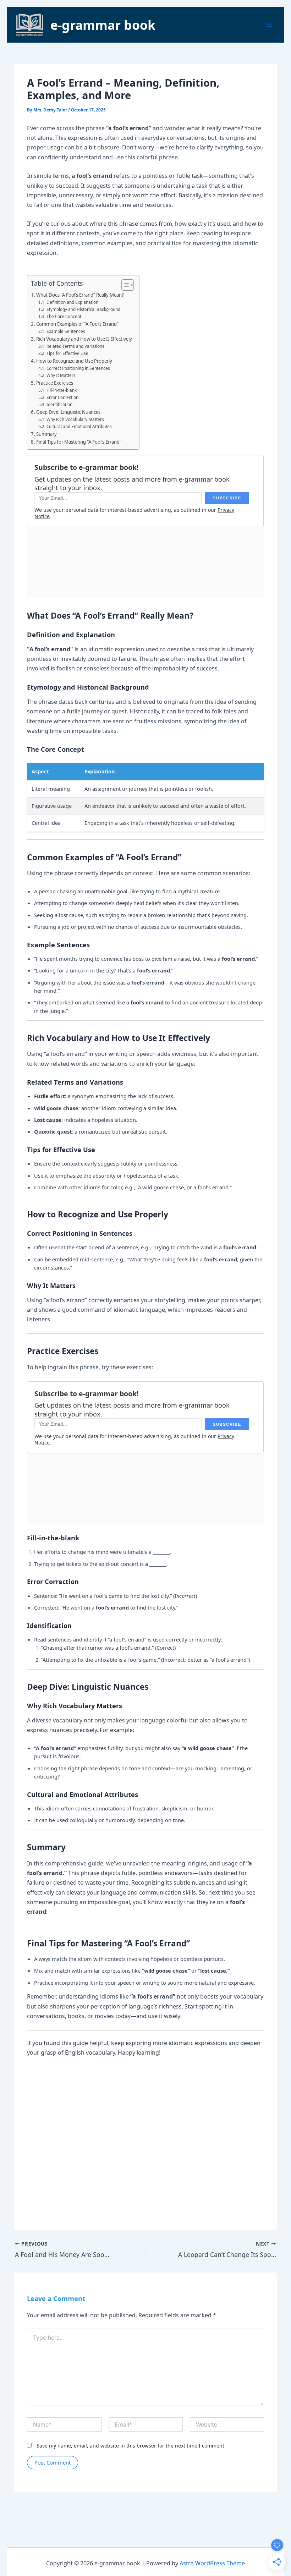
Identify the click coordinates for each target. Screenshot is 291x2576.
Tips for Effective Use (67, 353)
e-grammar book (103, 25)
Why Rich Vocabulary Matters (75, 419)
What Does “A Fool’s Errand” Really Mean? (80, 295)
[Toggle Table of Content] (124, 285)
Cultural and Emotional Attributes (79, 426)
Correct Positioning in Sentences (78, 368)
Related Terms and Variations (75, 346)
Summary (46, 434)
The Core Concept (64, 316)
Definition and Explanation (72, 302)
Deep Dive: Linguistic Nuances (68, 412)
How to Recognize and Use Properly (74, 361)
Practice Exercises (55, 383)
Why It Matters (61, 375)
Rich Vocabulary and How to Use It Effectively (84, 339)
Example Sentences (66, 331)
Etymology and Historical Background (83, 309)
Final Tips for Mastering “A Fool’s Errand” (79, 442)
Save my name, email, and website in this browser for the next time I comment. (131, 2446)
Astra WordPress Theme (212, 2563)
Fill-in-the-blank (61, 390)
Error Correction (62, 397)
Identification (59, 404)
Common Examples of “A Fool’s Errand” (77, 324)
